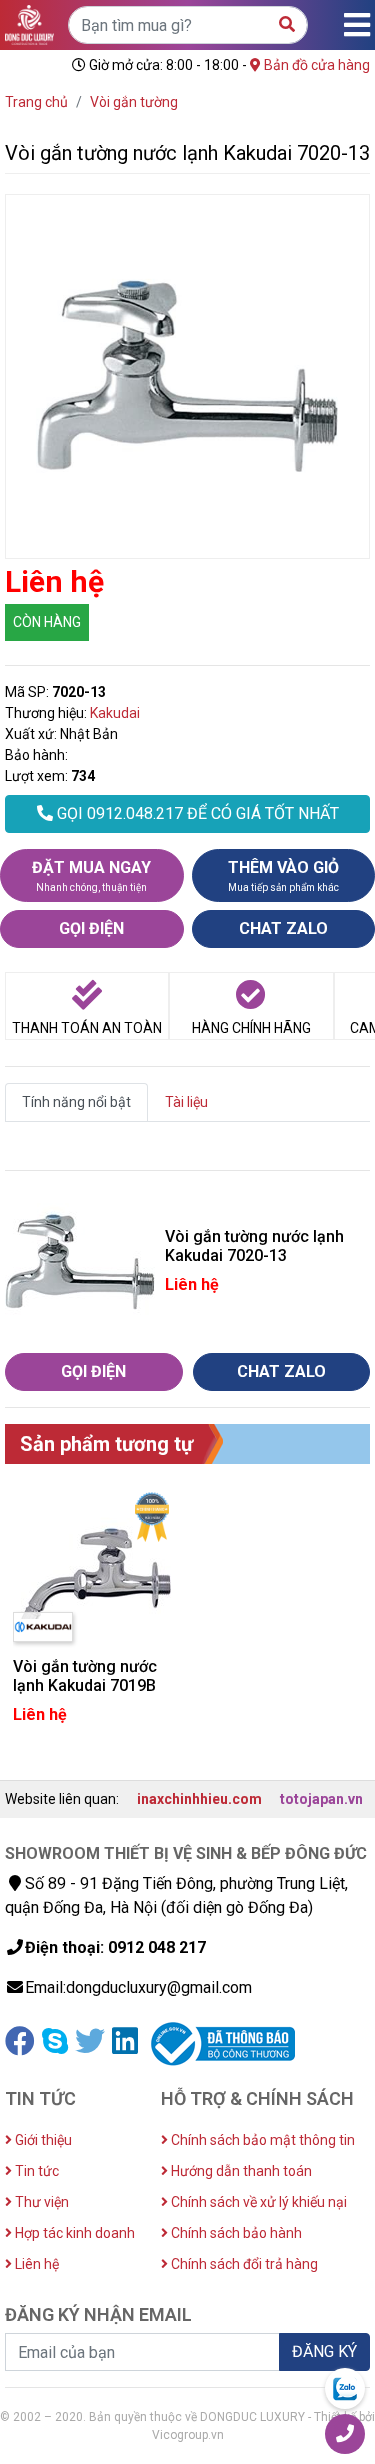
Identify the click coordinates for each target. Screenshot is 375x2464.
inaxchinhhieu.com (199, 1799)
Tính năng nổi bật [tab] (76, 1102)
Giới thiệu (42, 2140)
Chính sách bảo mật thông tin (261, 2140)
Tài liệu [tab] (186, 1102)
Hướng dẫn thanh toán (240, 2171)
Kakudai (115, 713)
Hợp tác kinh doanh (73, 2233)
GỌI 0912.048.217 (196, 813)
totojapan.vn (321, 1799)
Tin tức (35, 2171)
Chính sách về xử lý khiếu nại (257, 2202)
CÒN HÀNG (47, 622)
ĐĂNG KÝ (324, 2351)
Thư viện (40, 2202)
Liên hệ (35, 2264)
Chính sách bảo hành (235, 2233)
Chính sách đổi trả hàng (243, 2264)
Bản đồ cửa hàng (315, 65)
